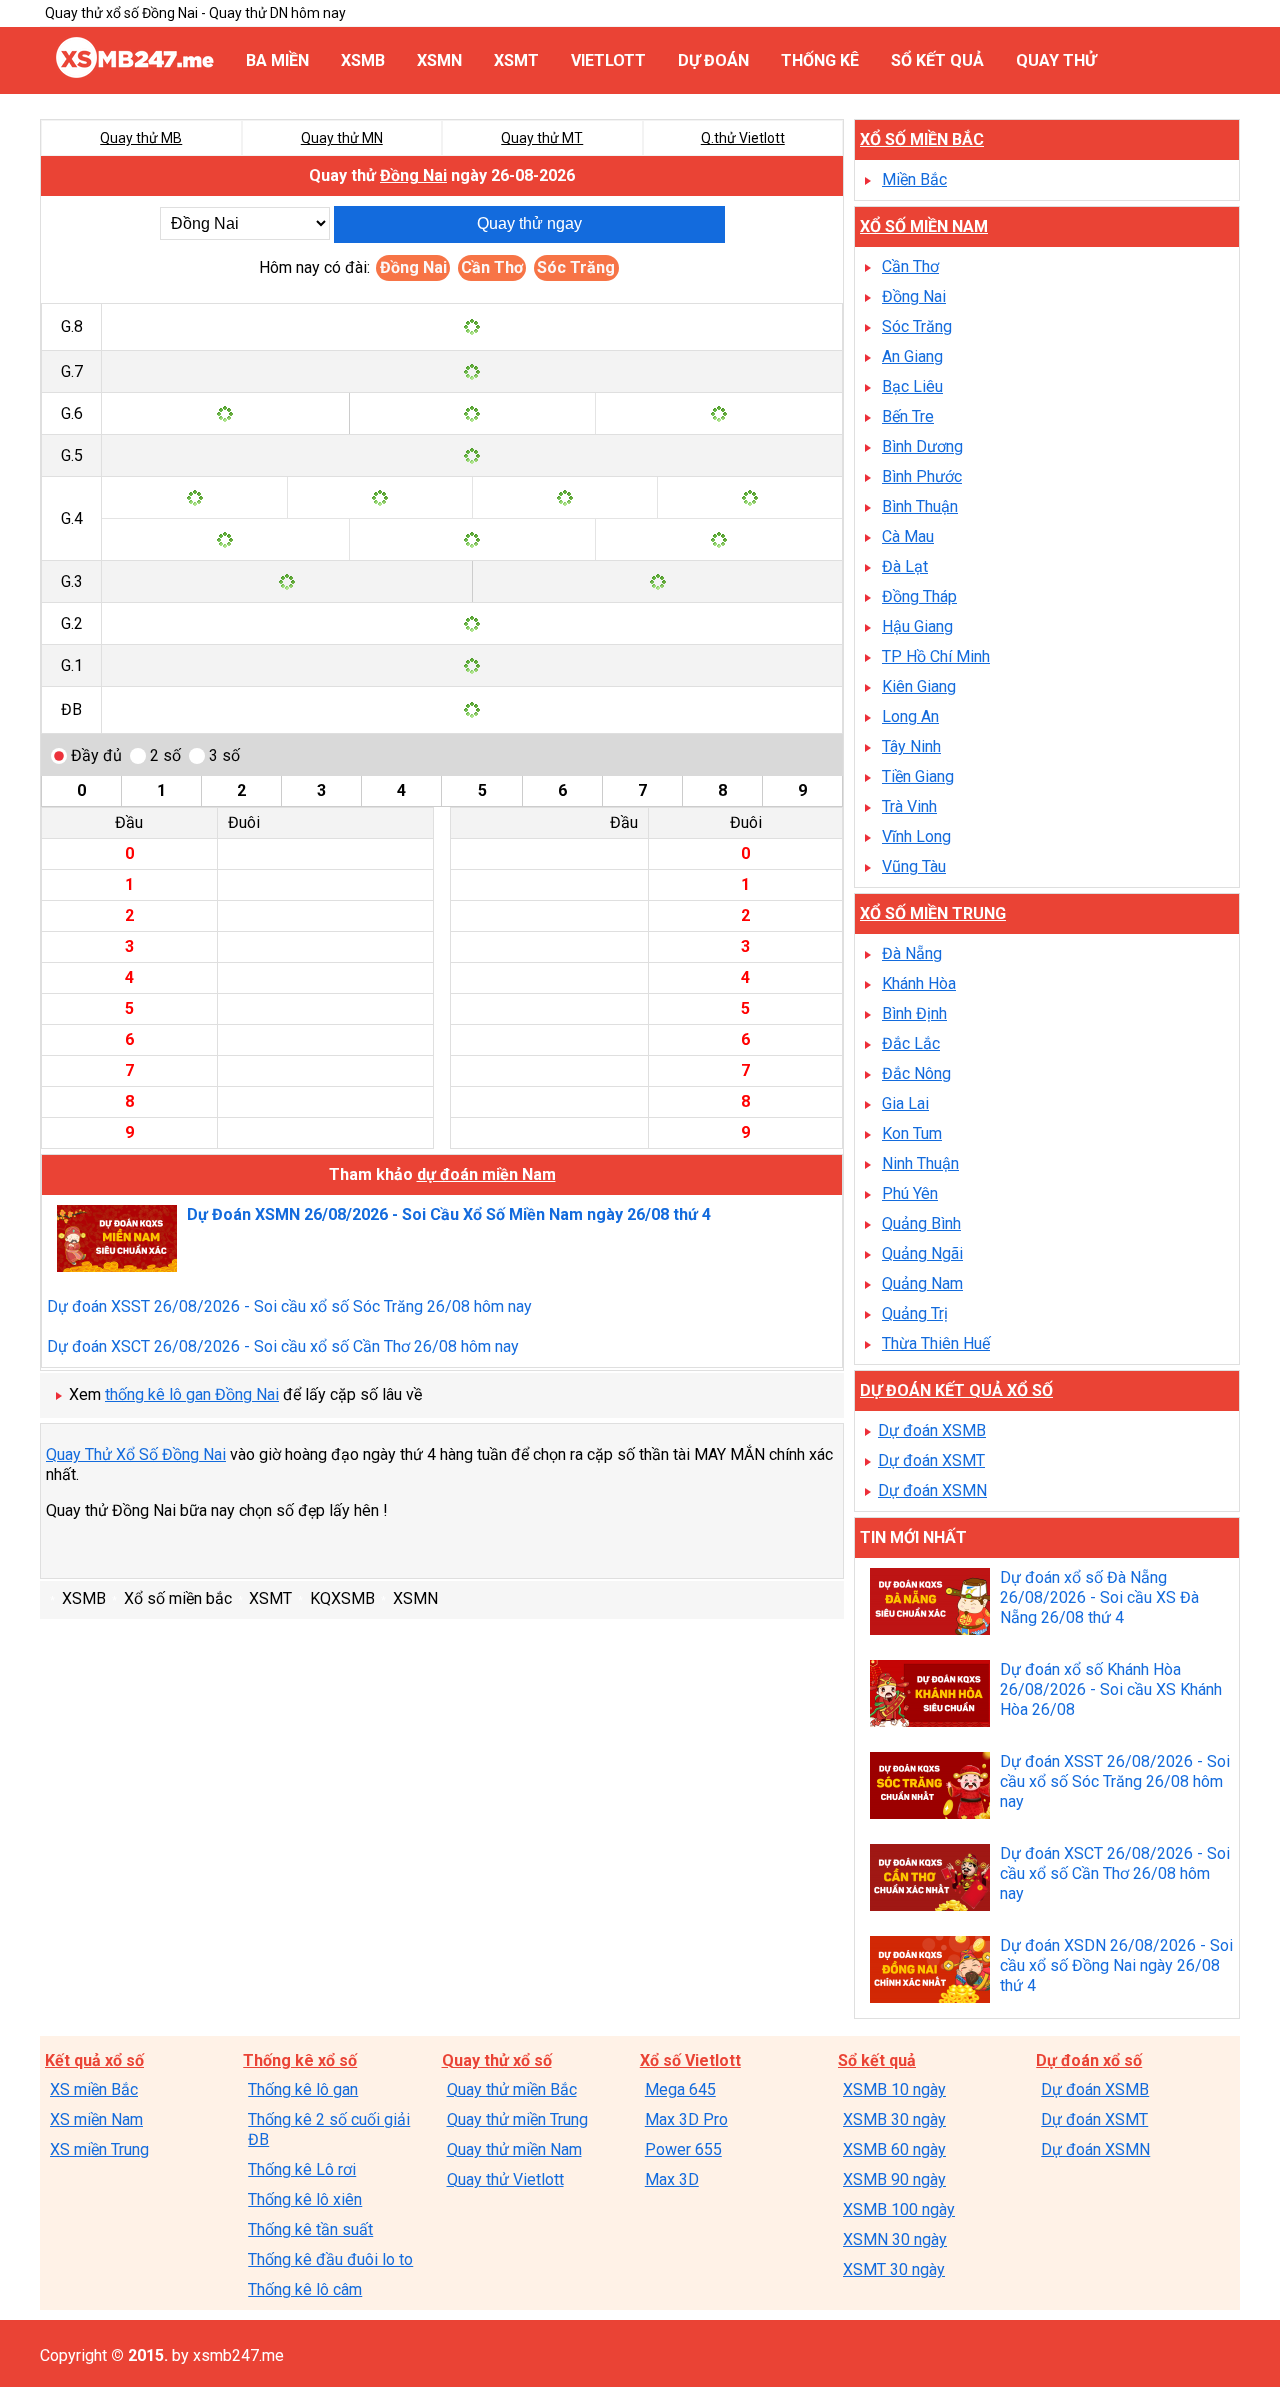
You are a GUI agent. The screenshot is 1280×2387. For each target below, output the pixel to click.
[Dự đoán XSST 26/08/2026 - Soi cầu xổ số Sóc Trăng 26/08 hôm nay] (930, 1788)
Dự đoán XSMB (932, 1430)
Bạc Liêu (912, 386)
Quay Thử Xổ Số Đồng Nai (136, 1454)
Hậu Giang (917, 626)
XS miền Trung (99, 2149)
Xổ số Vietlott (690, 2060)
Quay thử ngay (529, 223)
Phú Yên (910, 1193)
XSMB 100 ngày (899, 2209)
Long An (910, 716)
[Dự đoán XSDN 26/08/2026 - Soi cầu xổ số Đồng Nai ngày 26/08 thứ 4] (930, 1972)
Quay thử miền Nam (514, 2149)
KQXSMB (342, 1598)
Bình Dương (922, 446)
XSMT (516, 60)
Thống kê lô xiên (305, 2199)
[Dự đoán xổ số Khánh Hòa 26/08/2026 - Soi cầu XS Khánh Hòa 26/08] (930, 1696)
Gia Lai (905, 1103)
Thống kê (820, 60)
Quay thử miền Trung (517, 2119)
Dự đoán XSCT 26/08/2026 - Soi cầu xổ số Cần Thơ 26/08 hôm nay (283, 1346)
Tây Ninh (911, 746)
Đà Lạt (905, 566)
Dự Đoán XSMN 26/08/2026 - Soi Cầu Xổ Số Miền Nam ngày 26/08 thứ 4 (449, 1214)
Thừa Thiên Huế (936, 1343)
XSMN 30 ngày (895, 2239)
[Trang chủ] (135, 72)
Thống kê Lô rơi (302, 2169)
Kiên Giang (919, 686)
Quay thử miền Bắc (512, 2089)
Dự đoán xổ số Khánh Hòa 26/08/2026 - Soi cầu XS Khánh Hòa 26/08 (1111, 1689)
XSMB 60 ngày (894, 2149)
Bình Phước (922, 476)
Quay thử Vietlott (505, 2179)
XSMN (439, 60)
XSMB (363, 60)
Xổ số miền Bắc (922, 139)
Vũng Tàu (914, 866)
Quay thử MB (141, 138)
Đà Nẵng (912, 953)
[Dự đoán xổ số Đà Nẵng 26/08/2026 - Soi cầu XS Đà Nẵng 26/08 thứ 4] (930, 1604)
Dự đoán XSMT (931, 1460)
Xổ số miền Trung (933, 913)
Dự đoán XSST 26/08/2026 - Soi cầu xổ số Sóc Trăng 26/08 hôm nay (289, 1306)
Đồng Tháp (919, 596)
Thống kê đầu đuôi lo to (330, 2259)
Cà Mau (908, 536)
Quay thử (1056, 60)
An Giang (912, 356)
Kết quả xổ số (94, 2060)
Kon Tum (912, 1133)
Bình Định (914, 1013)
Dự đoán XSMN (932, 1490)
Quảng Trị (915, 1313)
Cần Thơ (492, 267)
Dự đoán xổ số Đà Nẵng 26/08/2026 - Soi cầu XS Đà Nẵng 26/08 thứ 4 (1099, 1597)
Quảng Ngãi (922, 1253)
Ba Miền (277, 60)
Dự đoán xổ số (1089, 2060)
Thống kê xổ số (300, 2060)
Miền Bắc (914, 179)
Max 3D (672, 2179)
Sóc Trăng (576, 267)
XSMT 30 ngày (894, 2269)
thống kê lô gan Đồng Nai (192, 1394)
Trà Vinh (909, 806)
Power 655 (683, 2149)
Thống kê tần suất (310, 2229)
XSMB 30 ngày (894, 2119)
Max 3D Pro (686, 2119)
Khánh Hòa (919, 983)
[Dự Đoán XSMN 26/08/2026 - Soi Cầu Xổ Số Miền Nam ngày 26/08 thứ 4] (117, 1241)
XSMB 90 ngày (894, 2179)
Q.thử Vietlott (743, 138)
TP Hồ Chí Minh (936, 656)
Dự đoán (713, 60)
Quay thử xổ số (497, 2060)
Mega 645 (680, 2089)
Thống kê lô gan (303, 2089)
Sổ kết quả (937, 60)
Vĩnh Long (916, 836)
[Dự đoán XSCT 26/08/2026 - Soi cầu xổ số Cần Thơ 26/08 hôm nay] (930, 1880)
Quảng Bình (921, 1223)
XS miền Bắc (94, 2089)
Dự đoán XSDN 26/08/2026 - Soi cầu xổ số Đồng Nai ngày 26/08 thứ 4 (1116, 1965)
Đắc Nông (916, 1073)
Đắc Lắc (911, 1043)
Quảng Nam (922, 1283)
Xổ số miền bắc (178, 1598)
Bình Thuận (920, 506)
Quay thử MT (542, 138)
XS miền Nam (96, 2119)
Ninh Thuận (920, 1163)
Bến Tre (908, 416)
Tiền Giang (918, 776)
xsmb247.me (238, 2355)
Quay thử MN (342, 138)
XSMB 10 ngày (894, 2089)
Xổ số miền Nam (924, 226)
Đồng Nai (413, 175)
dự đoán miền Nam (486, 1174)
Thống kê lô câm (305, 2289)
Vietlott (608, 60)
